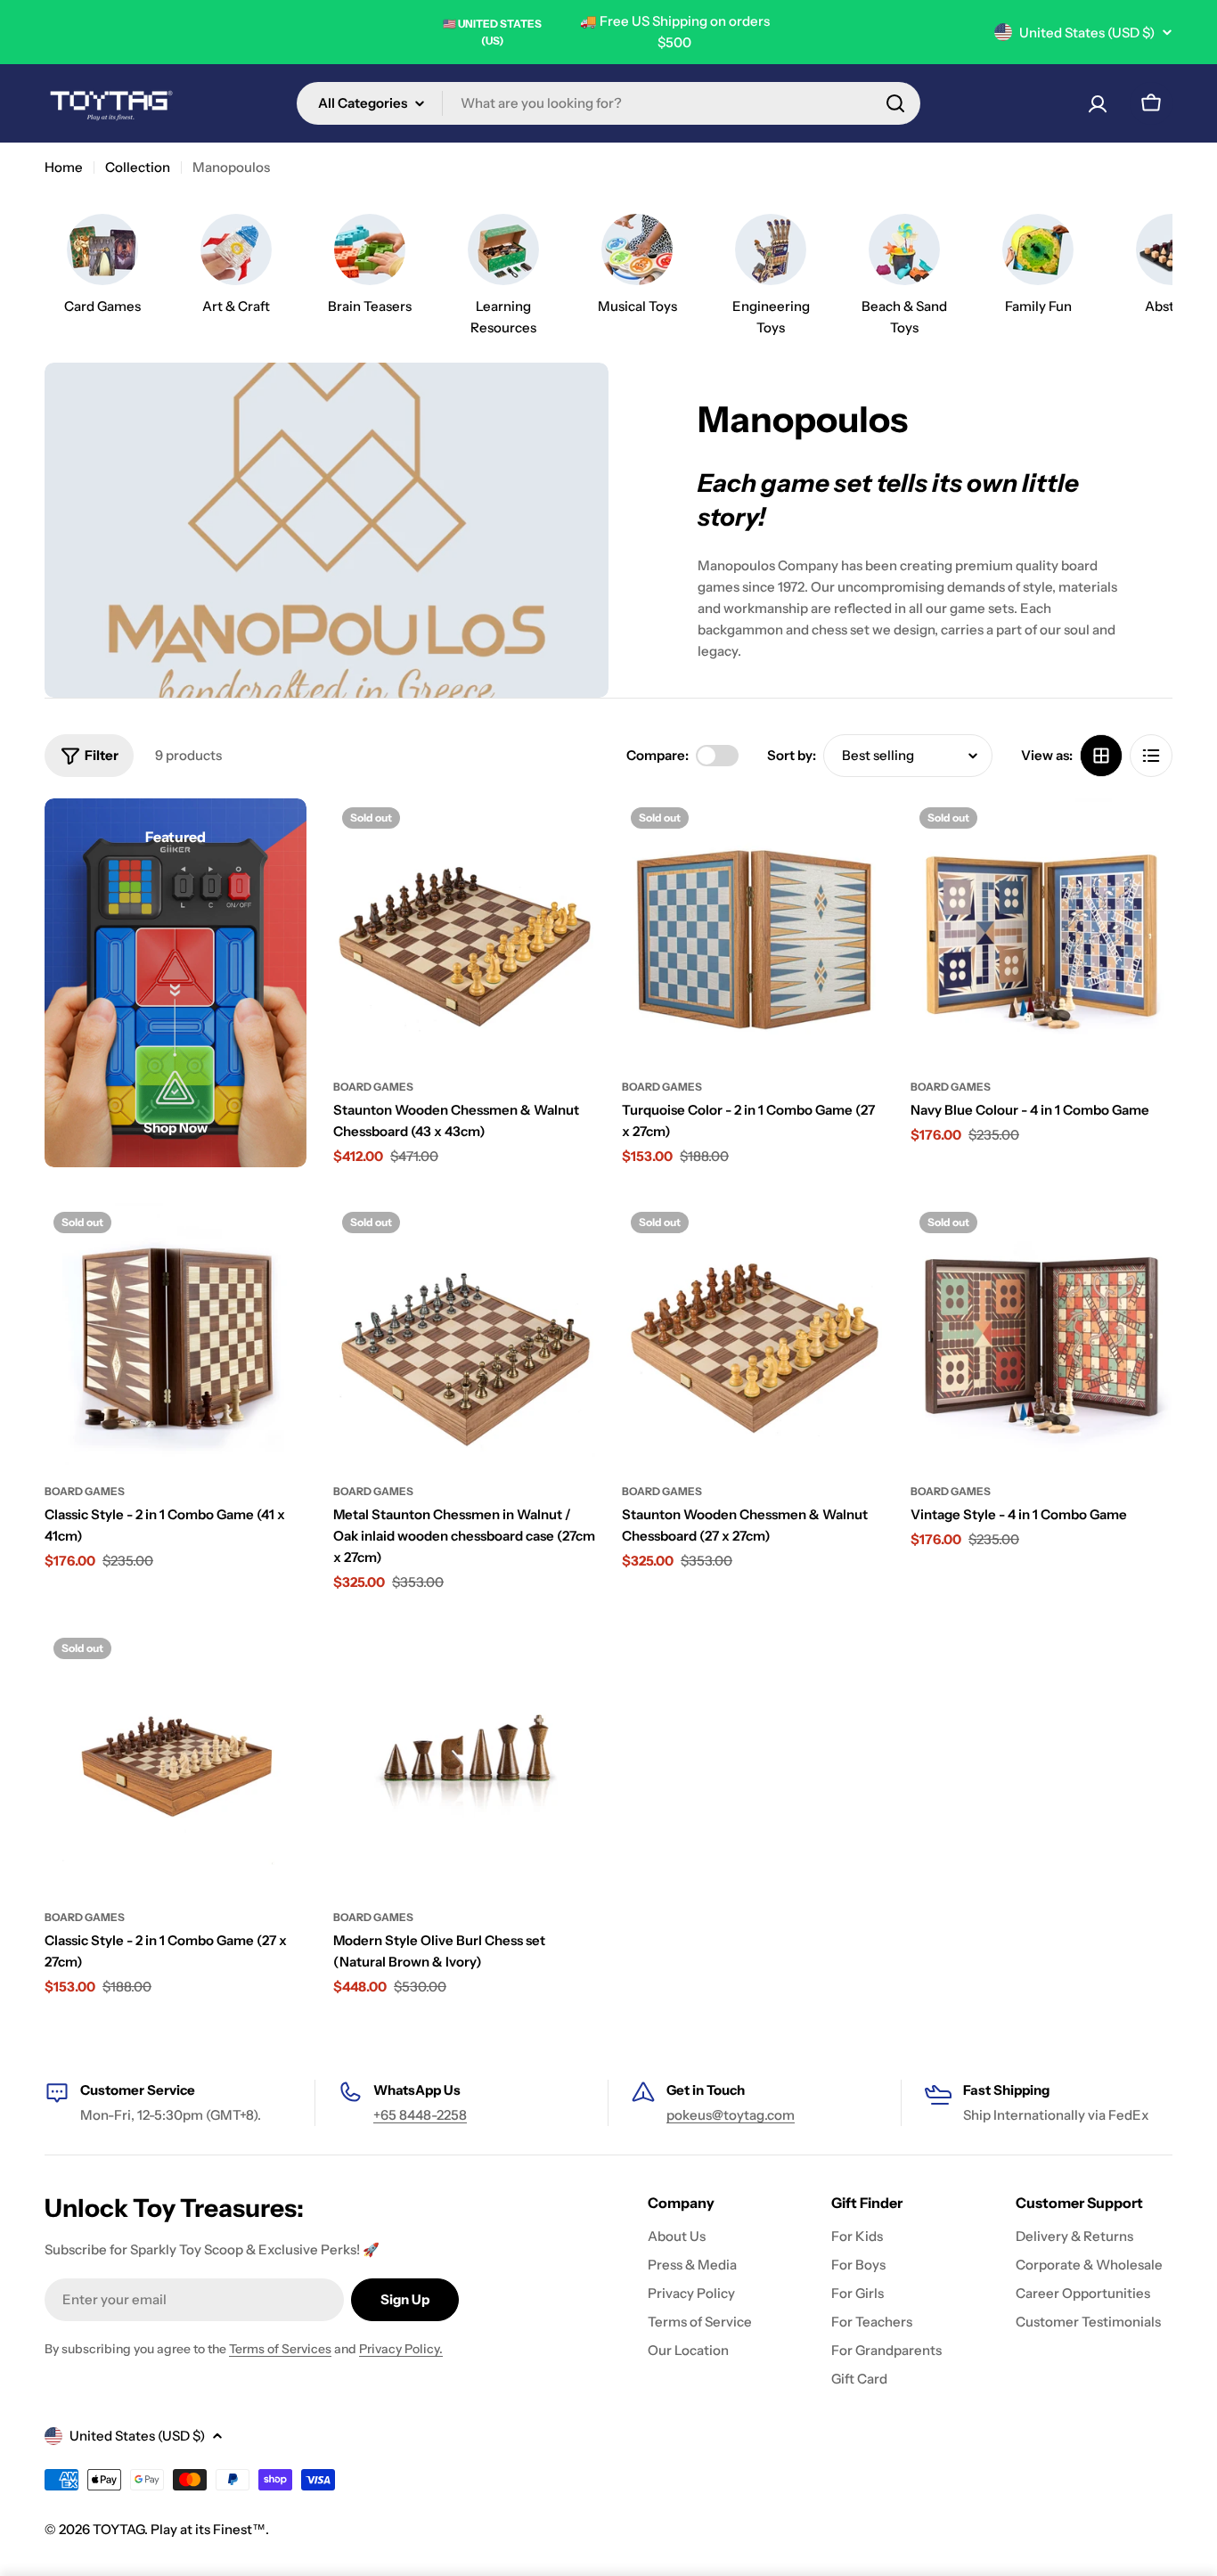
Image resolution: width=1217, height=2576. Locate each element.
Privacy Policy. (401, 2349)
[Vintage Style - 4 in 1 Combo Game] (1041, 1334)
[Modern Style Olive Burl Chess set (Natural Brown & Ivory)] (464, 1760)
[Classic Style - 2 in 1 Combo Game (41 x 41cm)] (176, 1334)
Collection (138, 167)
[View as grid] (1101, 756)
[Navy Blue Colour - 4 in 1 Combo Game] (1041, 929)
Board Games (373, 1087)
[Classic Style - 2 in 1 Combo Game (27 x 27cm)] (176, 1760)
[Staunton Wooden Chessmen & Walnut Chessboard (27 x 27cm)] (753, 1334)
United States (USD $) (1087, 33)
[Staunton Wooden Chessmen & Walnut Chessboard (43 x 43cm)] (464, 929)
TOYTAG (118, 2529)
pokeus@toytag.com (731, 2115)
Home (64, 167)
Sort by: (792, 755)
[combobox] (608, 103)
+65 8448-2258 (420, 2115)
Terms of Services (280, 2349)
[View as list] (1151, 756)
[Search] (895, 103)
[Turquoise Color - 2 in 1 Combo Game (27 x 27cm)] (753, 929)
